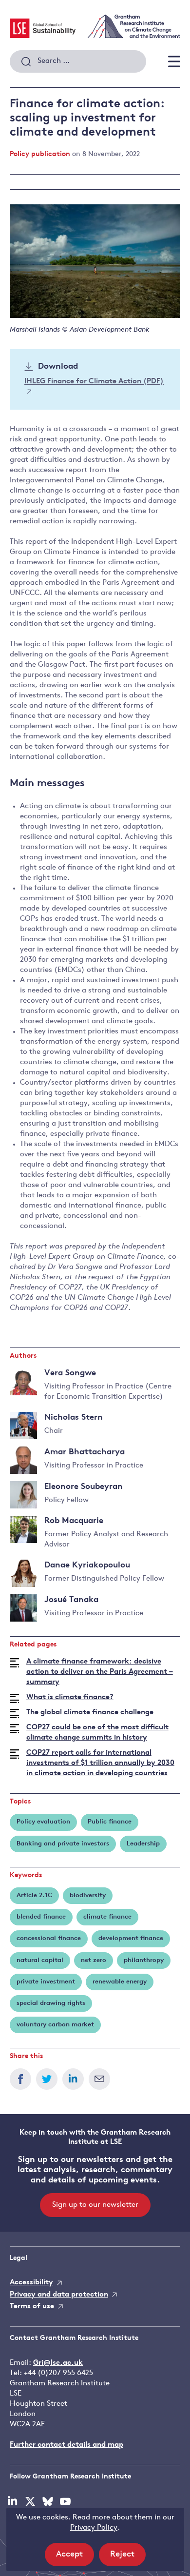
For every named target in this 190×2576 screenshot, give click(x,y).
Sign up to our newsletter (95, 2205)
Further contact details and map (66, 2445)
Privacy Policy (94, 2528)
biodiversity (88, 1895)
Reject (128, 2558)
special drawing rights (51, 2003)
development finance (131, 1938)
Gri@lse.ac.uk (58, 2363)
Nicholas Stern (74, 1417)
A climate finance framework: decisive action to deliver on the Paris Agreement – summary (100, 1672)
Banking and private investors (63, 1844)
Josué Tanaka (71, 1600)
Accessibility (31, 2283)
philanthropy (144, 1960)
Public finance (110, 1822)
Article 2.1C (34, 1895)
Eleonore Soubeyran (84, 1487)
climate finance (107, 1917)
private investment (46, 1982)
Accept (75, 2558)
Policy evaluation (43, 1822)
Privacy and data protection (59, 2295)
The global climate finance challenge (90, 1713)
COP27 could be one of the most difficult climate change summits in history (97, 1733)
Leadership (143, 1844)
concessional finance (49, 1938)
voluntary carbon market (55, 2025)
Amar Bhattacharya (85, 1452)
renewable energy (120, 1982)
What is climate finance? (70, 1697)
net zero (94, 1960)
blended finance (41, 1917)
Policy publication (40, 154)
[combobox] (78, 61)
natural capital (40, 1960)
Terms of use (32, 2307)
